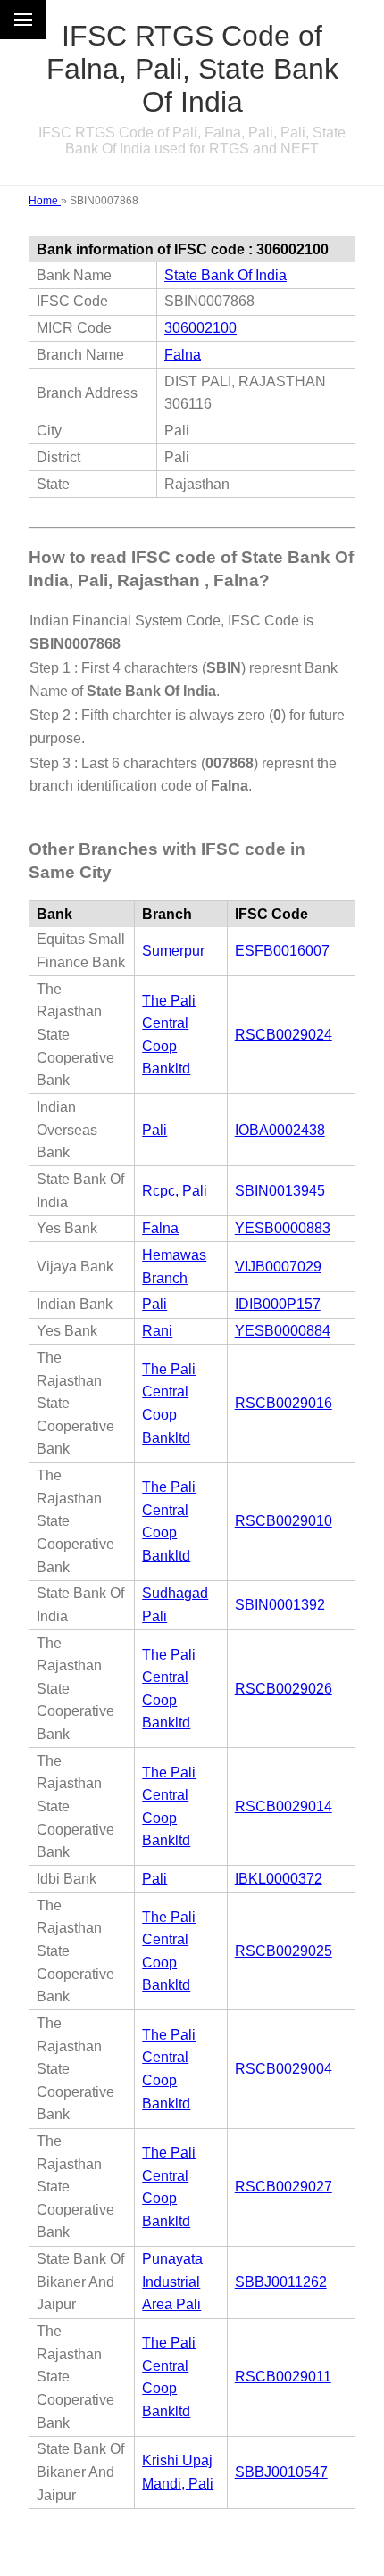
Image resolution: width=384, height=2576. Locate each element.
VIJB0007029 (278, 1267)
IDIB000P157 (278, 1304)
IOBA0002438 (280, 1130)
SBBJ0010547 (281, 2472)
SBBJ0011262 (281, 2282)
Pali (154, 1130)
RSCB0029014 (284, 1806)
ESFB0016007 (282, 951)
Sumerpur (173, 951)
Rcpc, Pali (175, 1191)
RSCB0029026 (284, 1689)
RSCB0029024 (284, 1035)
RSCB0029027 (284, 2187)
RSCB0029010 (284, 1521)
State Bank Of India (225, 275)
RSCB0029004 (284, 2069)
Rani (157, 1331)
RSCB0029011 (283, 2377)
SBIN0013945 (280, 1191)
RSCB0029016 (284, 1403)
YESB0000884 (283, 1331)
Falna (183, 355)
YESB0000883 (283, 1228)
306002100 (200, 328)
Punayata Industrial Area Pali (172, 2282)
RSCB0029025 (284, 1951)
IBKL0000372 (279, 1879)
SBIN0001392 (280, 1605)
